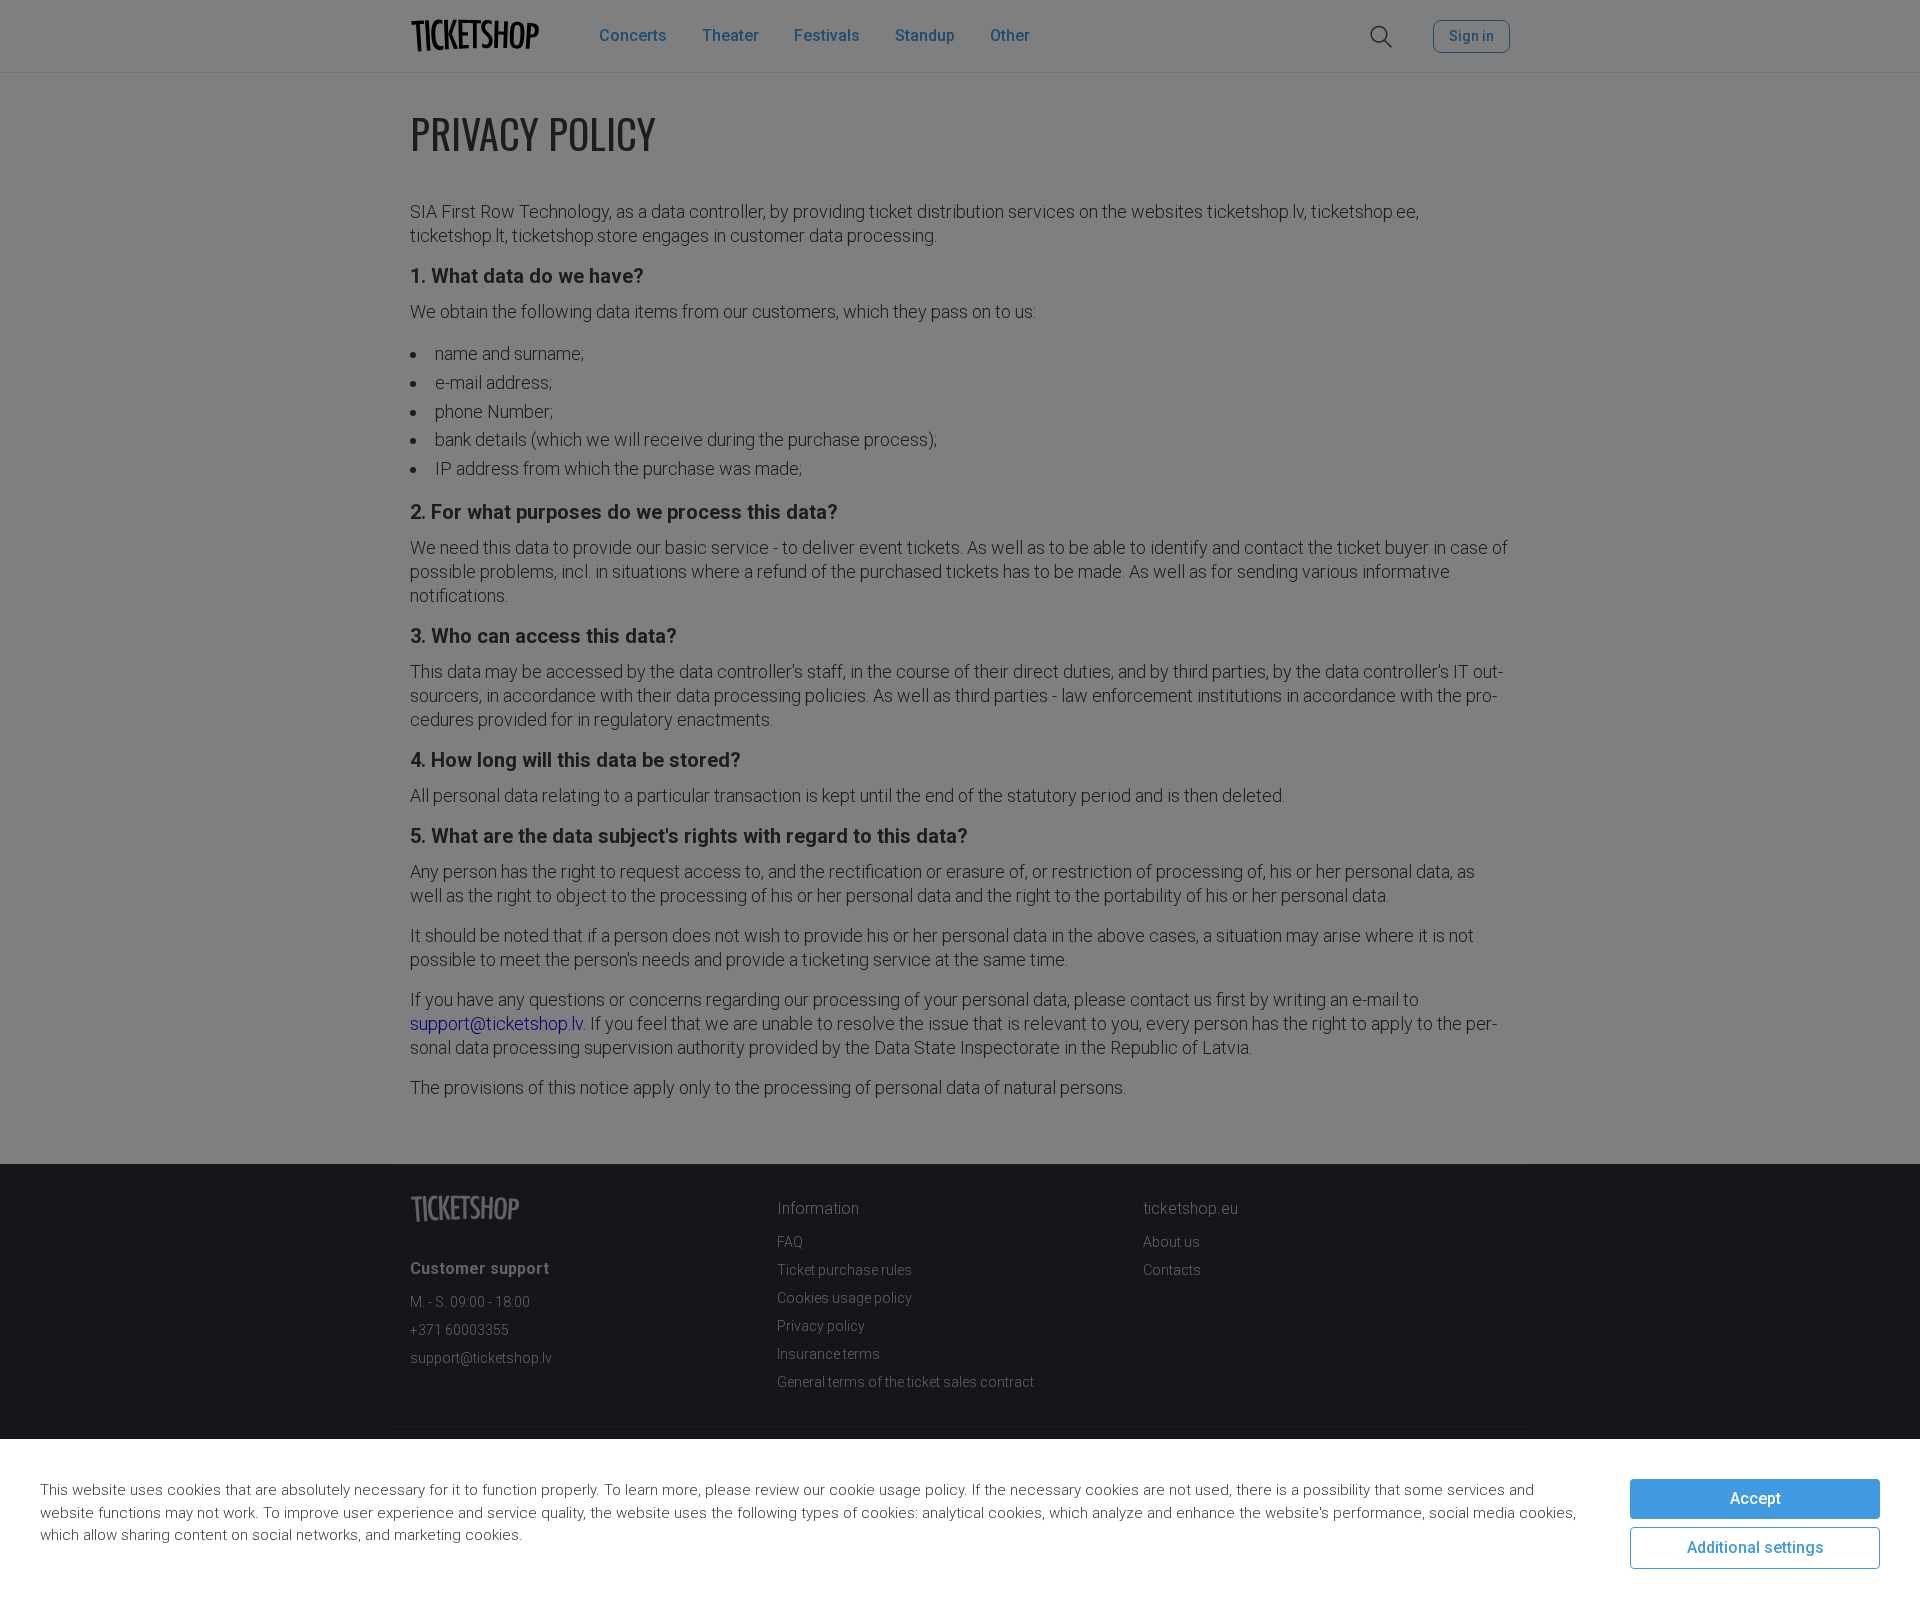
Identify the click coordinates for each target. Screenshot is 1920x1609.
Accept (1755, 1498)
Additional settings (1755, 1547)
